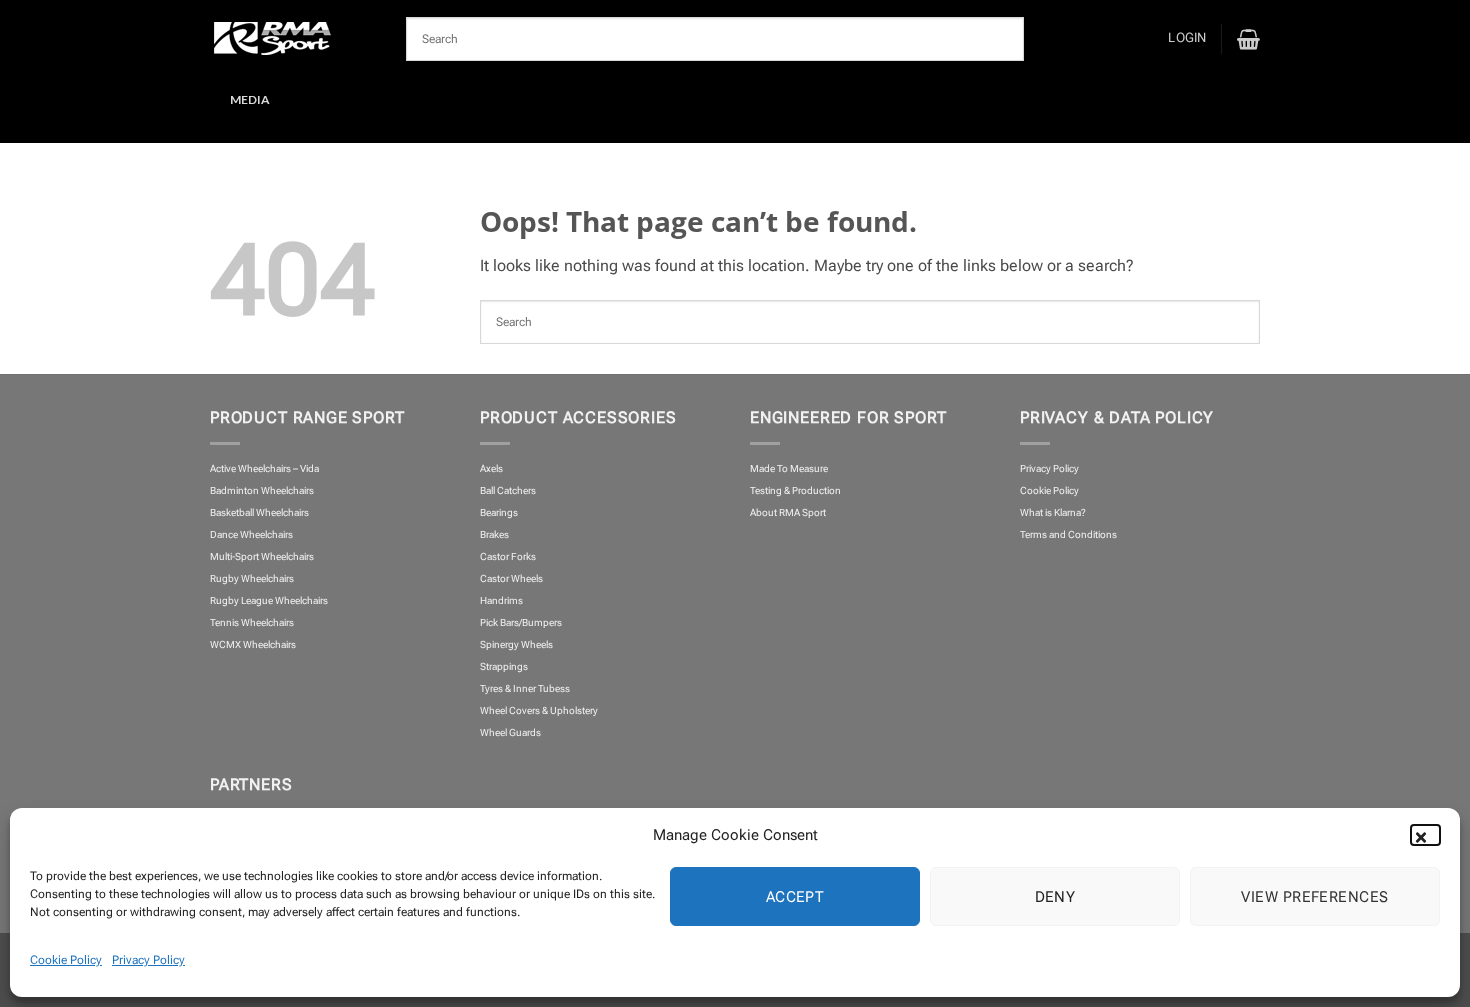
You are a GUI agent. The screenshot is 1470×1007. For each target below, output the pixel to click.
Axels (491, 468)
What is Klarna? (1053, 512)
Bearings (499, 512)
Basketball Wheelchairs (259, 512)
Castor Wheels (511, 578)
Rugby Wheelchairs (252, 578)
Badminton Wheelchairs (262, 490)
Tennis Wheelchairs (252, 622)
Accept (795, 897)
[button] (1430, 835)
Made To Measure (789, 468)
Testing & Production (795, 490)
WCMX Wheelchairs (253, 644)
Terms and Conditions (1068, 534)
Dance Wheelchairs (251, 534)
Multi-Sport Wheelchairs (262, 556)
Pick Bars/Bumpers (521, 622)
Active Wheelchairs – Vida (264, 468)
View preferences (1314, 897)
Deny (1055, 897)
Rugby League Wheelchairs (269, 600)
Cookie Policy (66, 960)
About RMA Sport (788, 512)
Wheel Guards (510, 732)
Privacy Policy (148, 960)
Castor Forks (508, 556)
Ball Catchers (508, 490)
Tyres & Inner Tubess (525, 688)
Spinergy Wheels (516, 644)
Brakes (494, 534)
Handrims (501, 600)
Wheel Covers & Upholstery (539, 710)
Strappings (504, 666)
